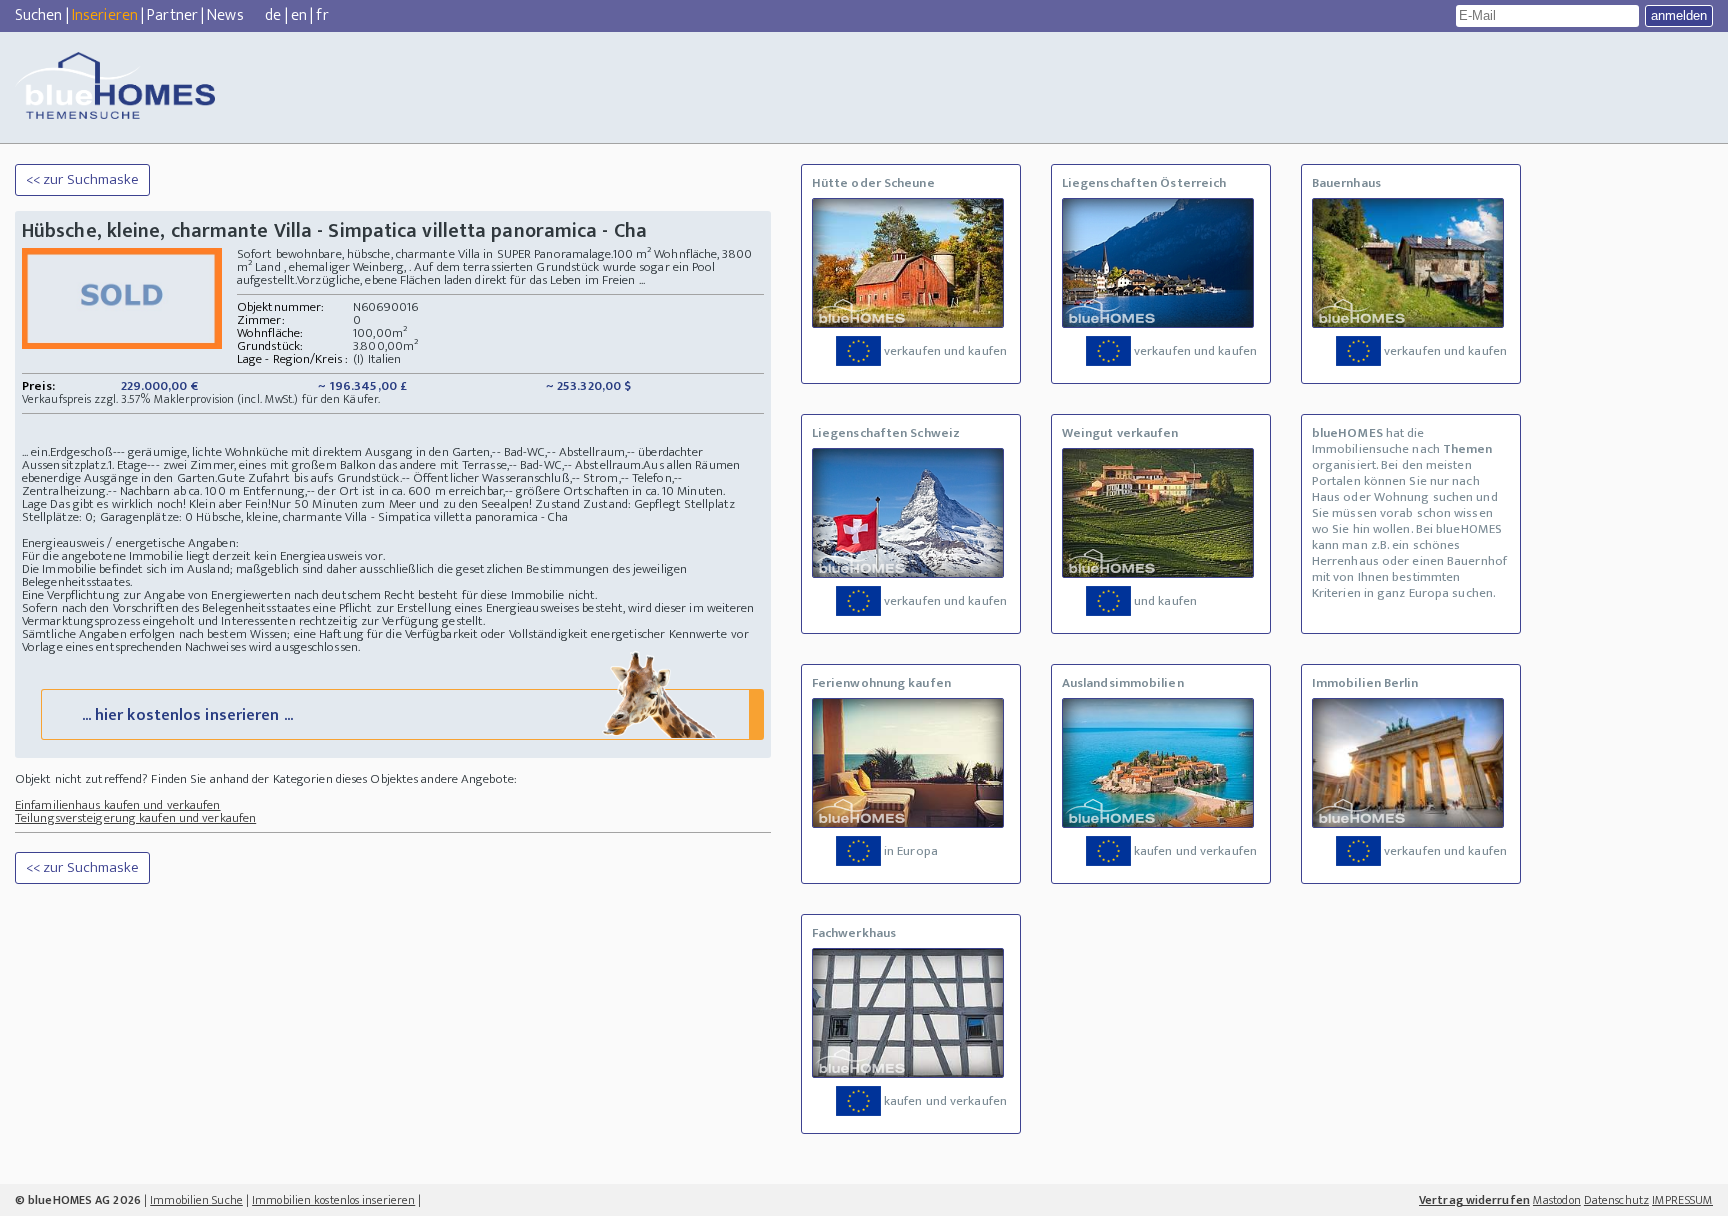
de (273, 15)
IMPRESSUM (1682, 1200)
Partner (172, 15)
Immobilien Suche (196, 1200)
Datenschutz (1616, 1200)
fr (322, 15)
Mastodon (1557, 1200)
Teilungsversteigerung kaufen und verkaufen (135, 818)
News (225, 15)
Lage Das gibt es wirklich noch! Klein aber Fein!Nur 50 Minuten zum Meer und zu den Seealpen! (277, 504)
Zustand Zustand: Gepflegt (608, 504)
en (299, 15)
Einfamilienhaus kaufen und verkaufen (118, 805)
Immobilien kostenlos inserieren (333, 1200)
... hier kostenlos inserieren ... (187, 715)
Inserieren (105, 15)
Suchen (39, 15)
